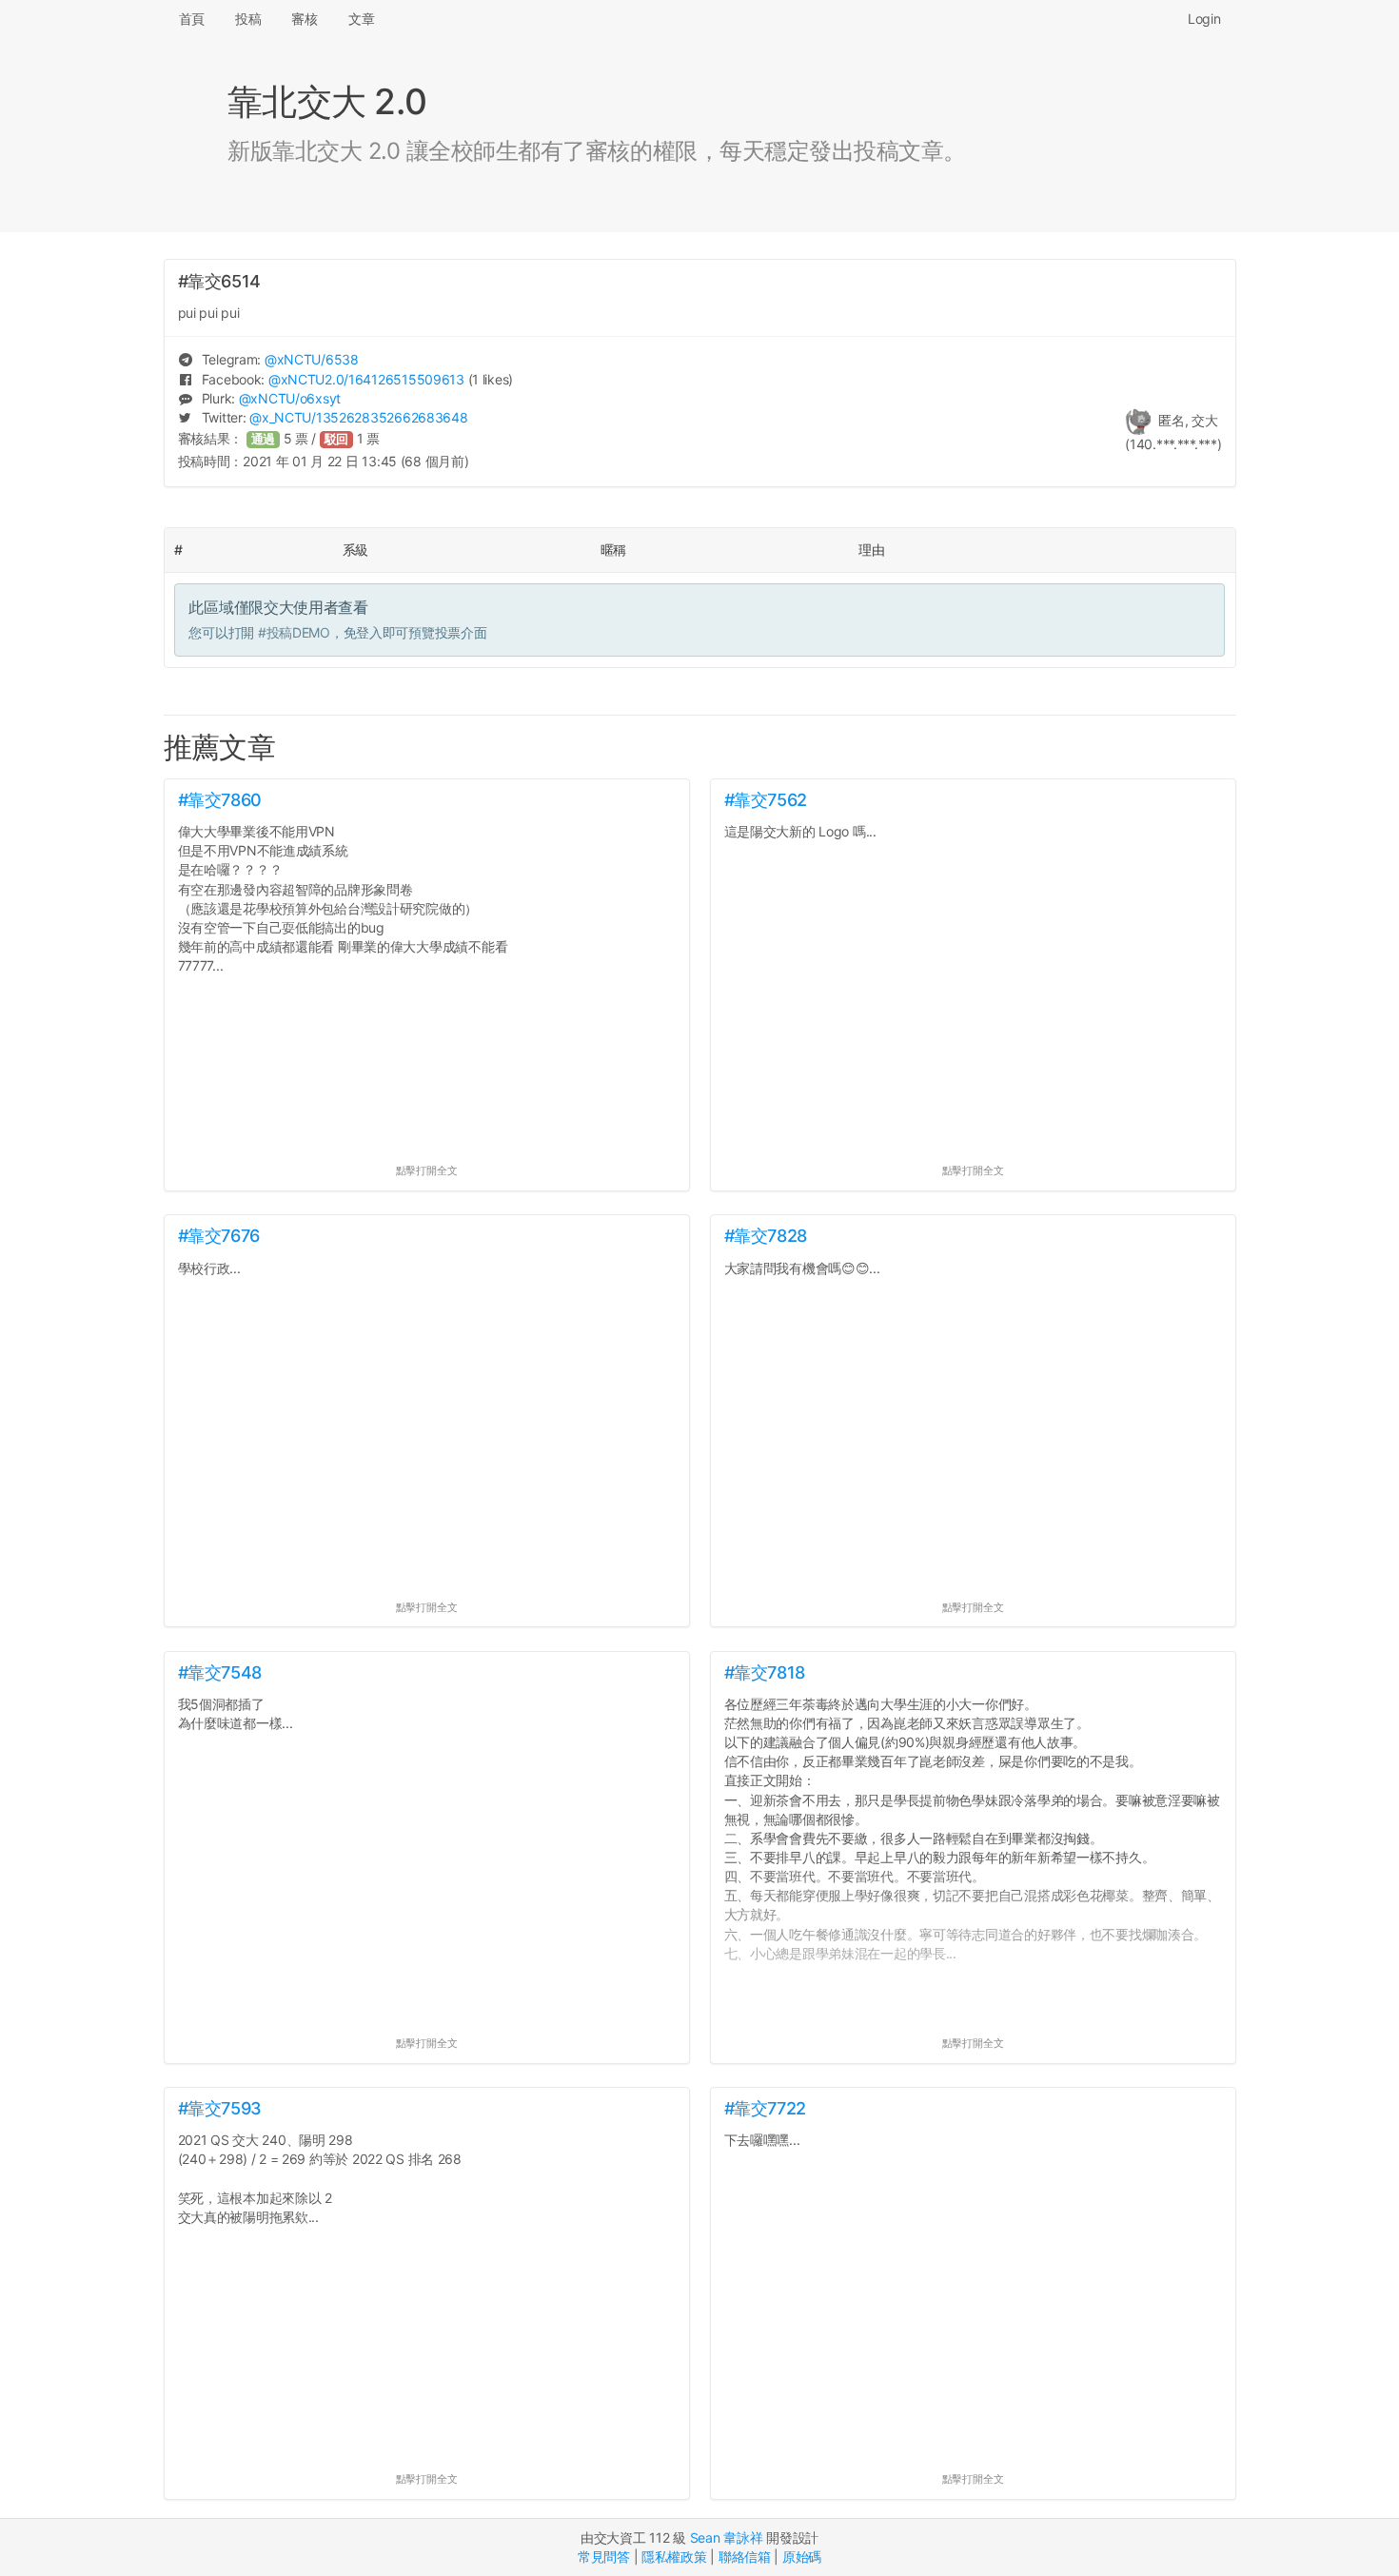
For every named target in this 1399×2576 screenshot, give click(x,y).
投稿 (248, 19)
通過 (264, 439)
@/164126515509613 (366, 379)
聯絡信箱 (745, 2556)
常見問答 (604, 2556)
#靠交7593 (220, 2108)
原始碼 (802, 2556)
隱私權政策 (674, 2556)
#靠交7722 (765, 2108)
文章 (361, 19)
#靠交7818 (765, 1672)
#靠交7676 (219, 1236)
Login (1204, 19)
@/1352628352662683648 (358, 417)
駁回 (337, 439)
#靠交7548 (220, 1672)
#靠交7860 (220, 800)
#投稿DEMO (294, 632)
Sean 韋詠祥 (727, 2537)
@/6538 (312, 359)
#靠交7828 (766, 1236)
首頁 (192, 19)
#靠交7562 (766, 800)
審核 (304, 19)
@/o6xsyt (290, 398)
